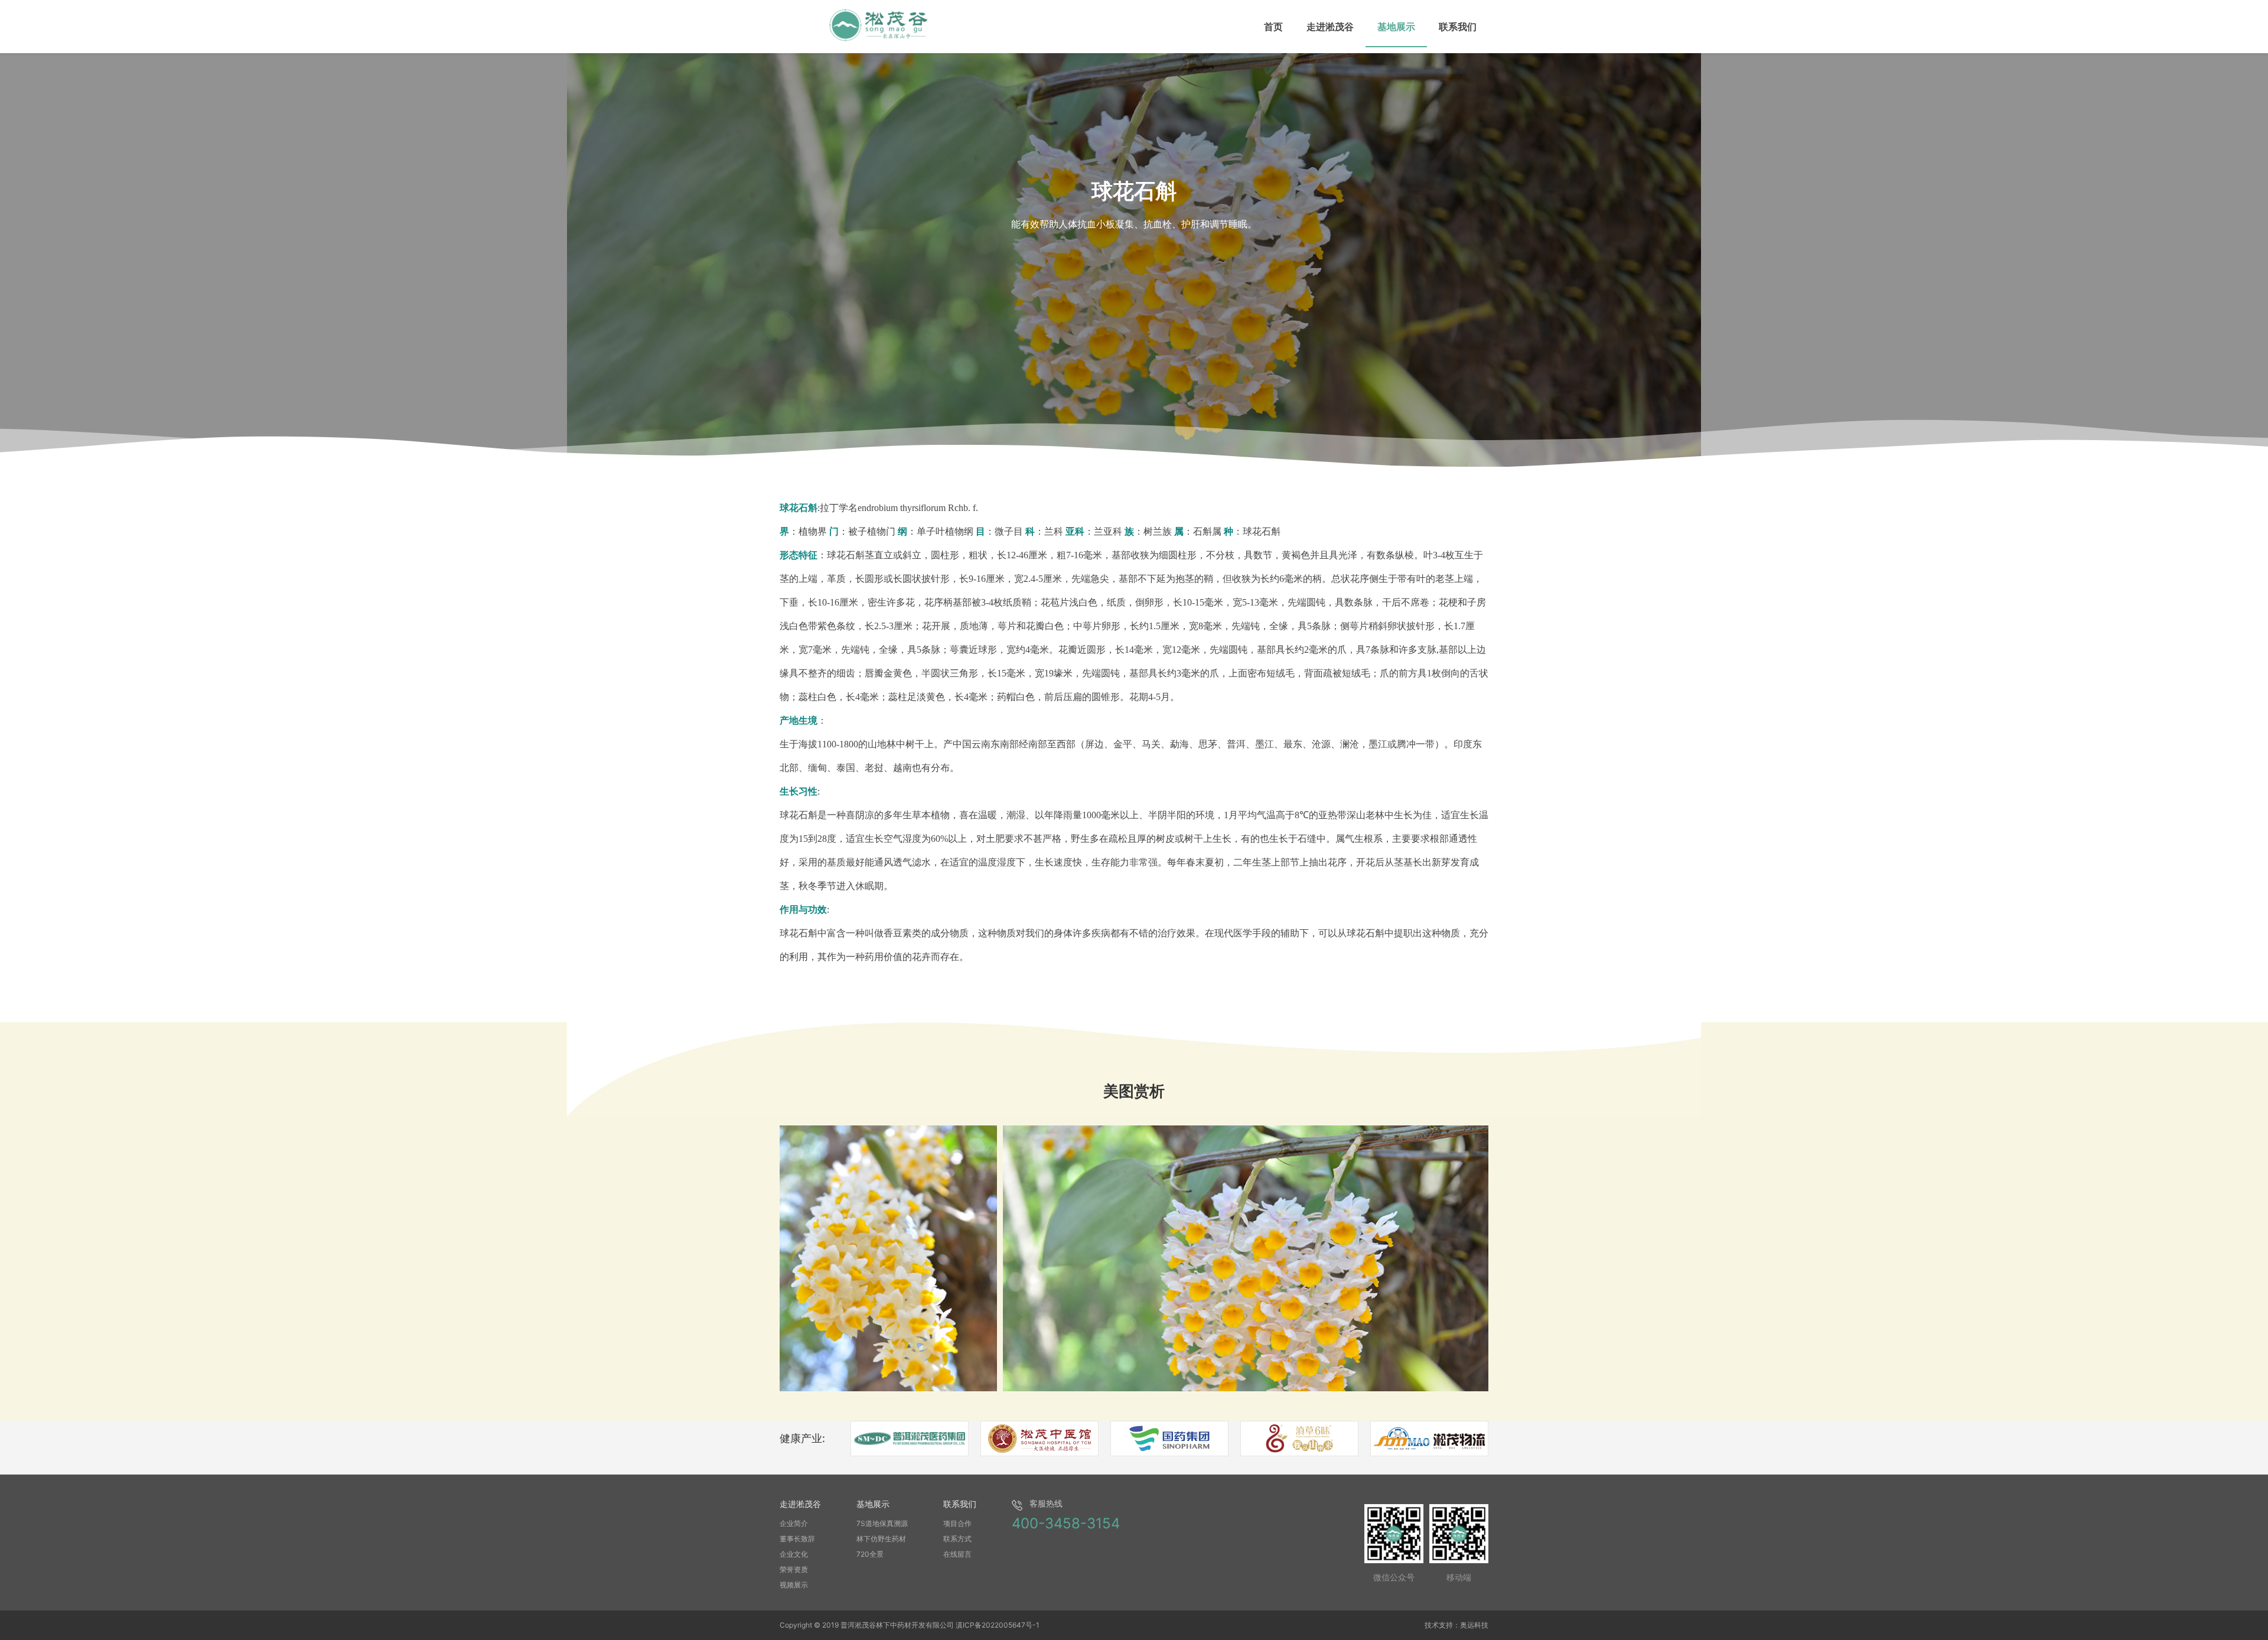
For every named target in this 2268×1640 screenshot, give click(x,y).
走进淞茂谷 (1330, 27)
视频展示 (794, 1585)
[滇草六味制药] (1299, 1439)
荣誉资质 (794, 1569)
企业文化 (794, 1554)
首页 (1273, 27)
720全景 (870, 1554)
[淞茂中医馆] (1039, 1439)
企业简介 (794, 1523)
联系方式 (957, 1539)
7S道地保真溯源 (882, 1523)
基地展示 (1396, 27)
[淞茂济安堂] (1169, 1439)
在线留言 (957, 1554)
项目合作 (957, 1523)
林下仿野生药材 (881, 1539)
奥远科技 (1474, 1625)
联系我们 (1458, 27)
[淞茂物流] (1429, 1439)
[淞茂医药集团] (910, 1439)
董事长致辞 (797, 1539)
